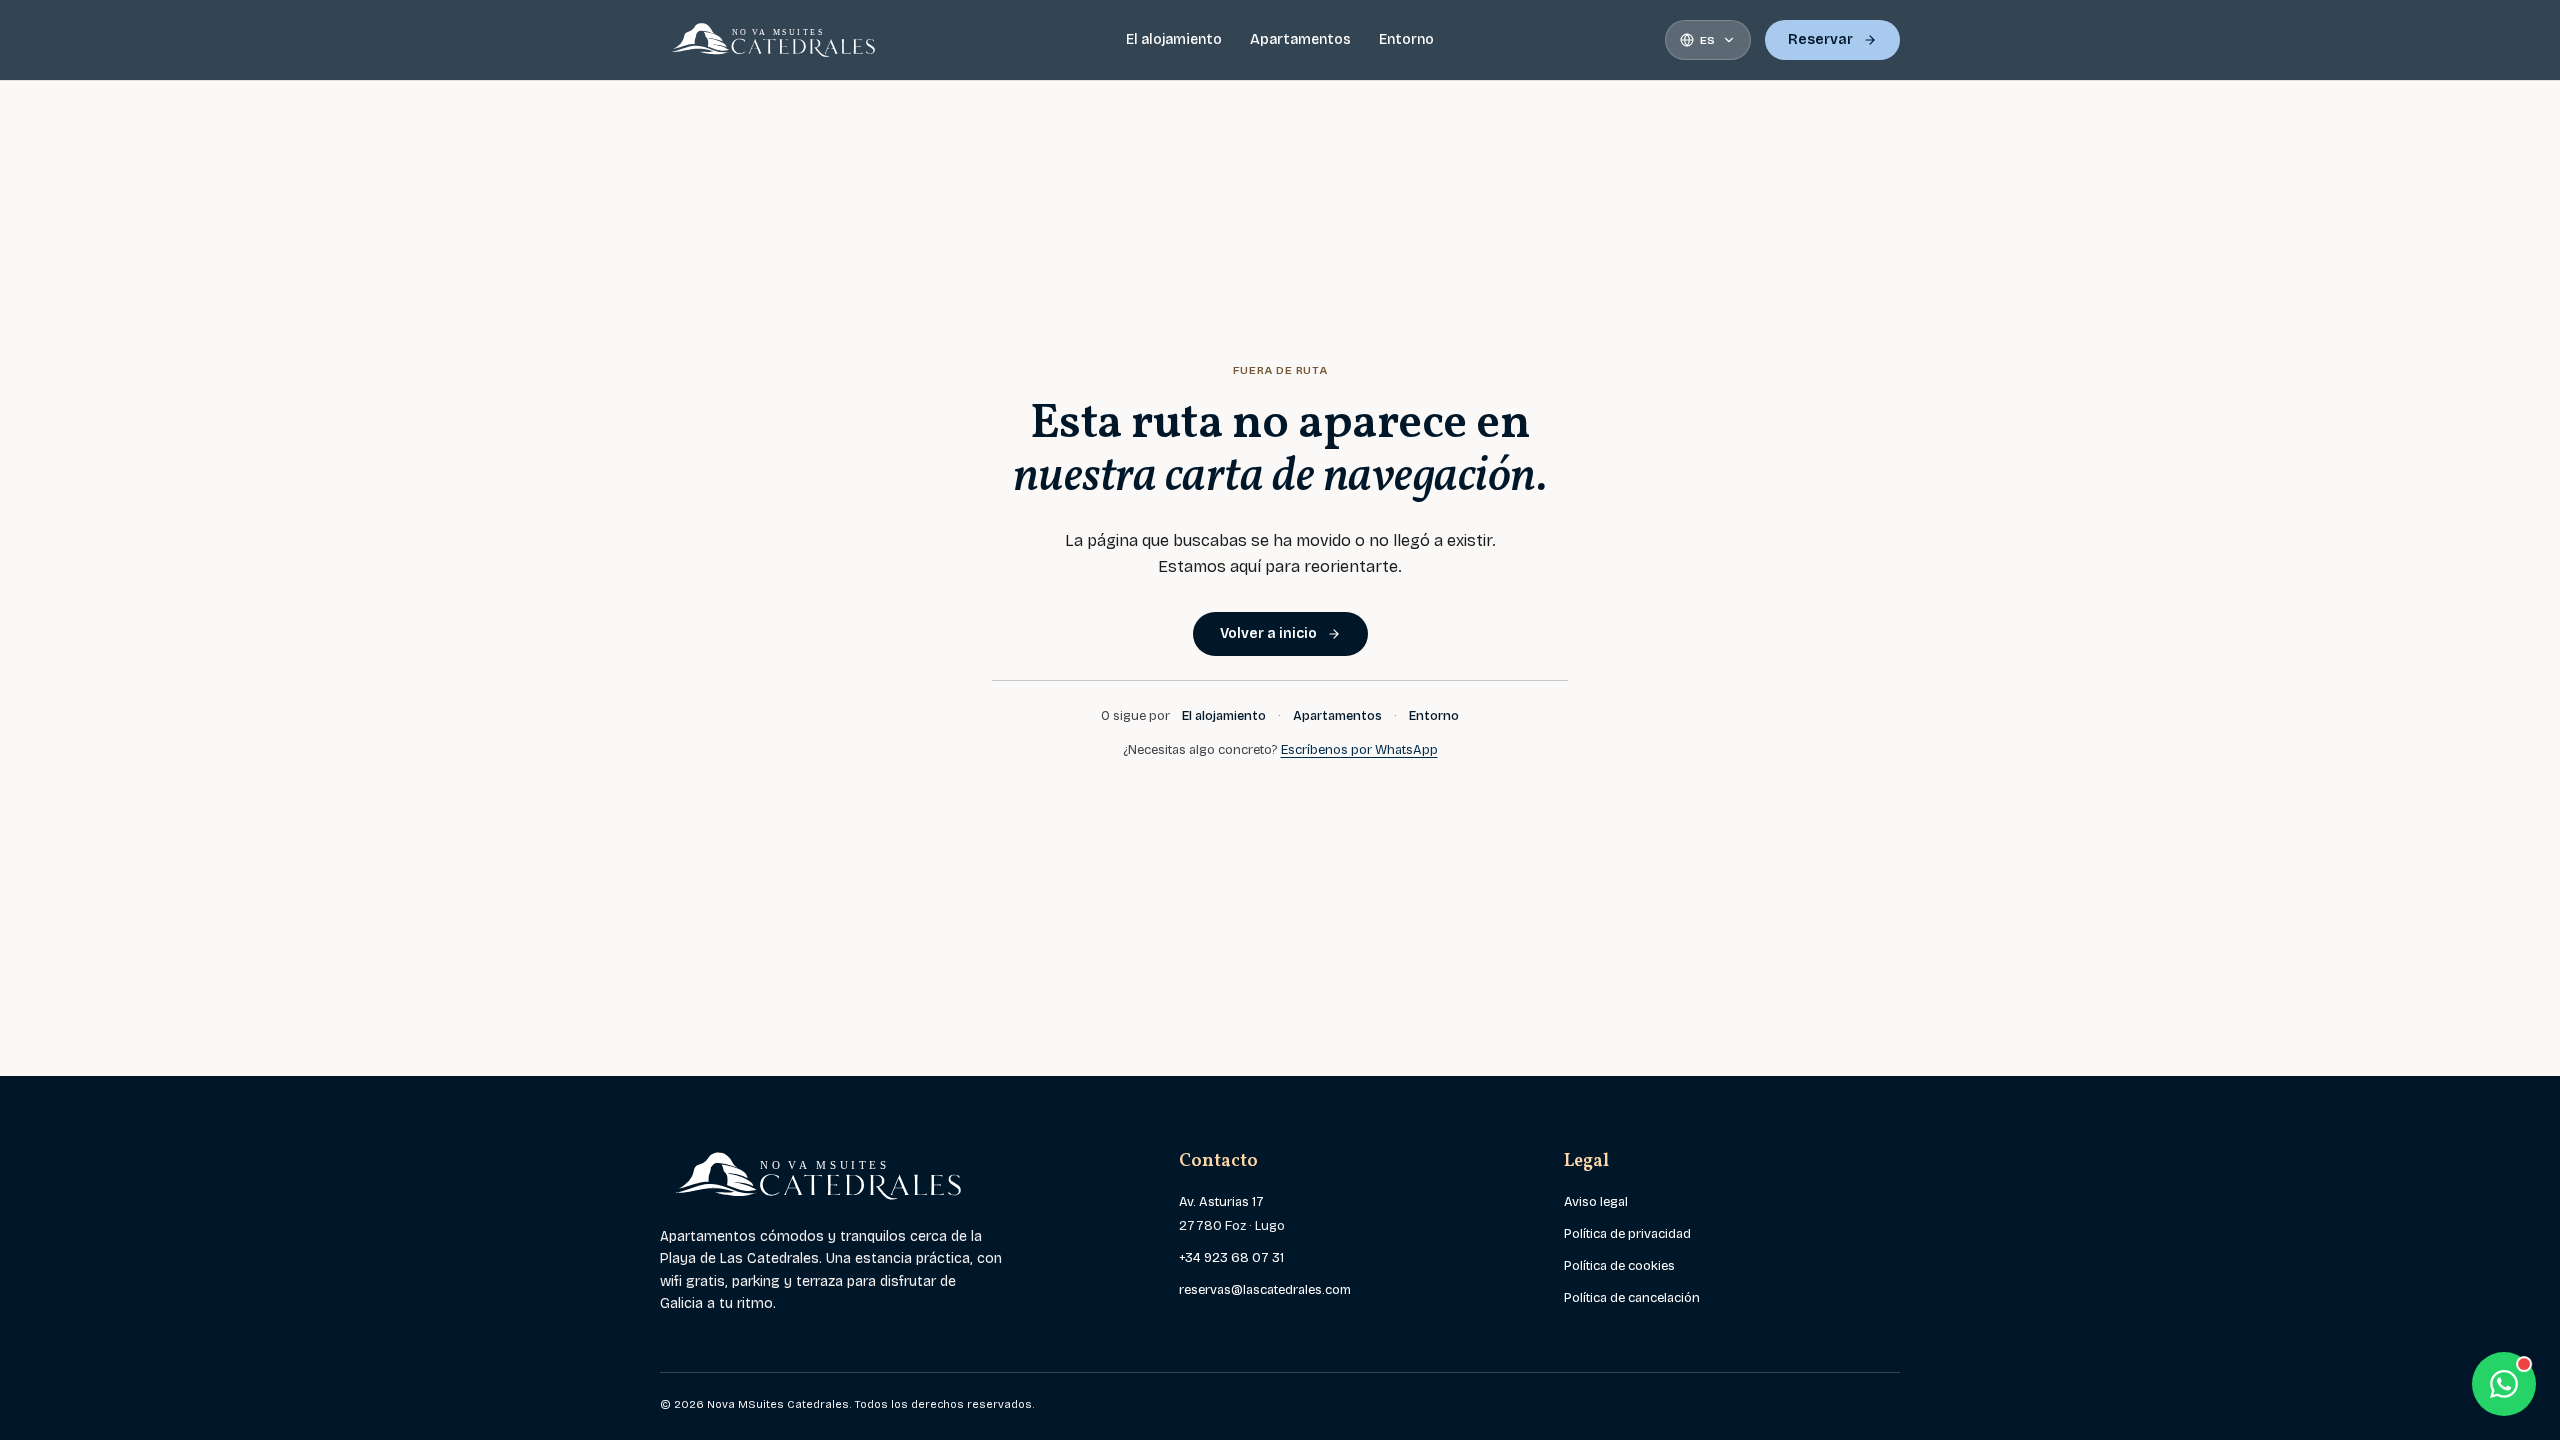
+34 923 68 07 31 (1231, 1258)
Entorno (1406, 39)
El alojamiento (1174, 39)
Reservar (1820, 39)
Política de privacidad (1627, 1234)
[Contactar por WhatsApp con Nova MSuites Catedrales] (2504, 1384)
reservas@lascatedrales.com (1265, 1290)
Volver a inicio (1268, 633)
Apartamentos (1300, 39)
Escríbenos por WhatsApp (1359, 750)
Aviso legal (1596, 1202)
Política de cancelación (1632, 1298)
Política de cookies (1619, 1266)
